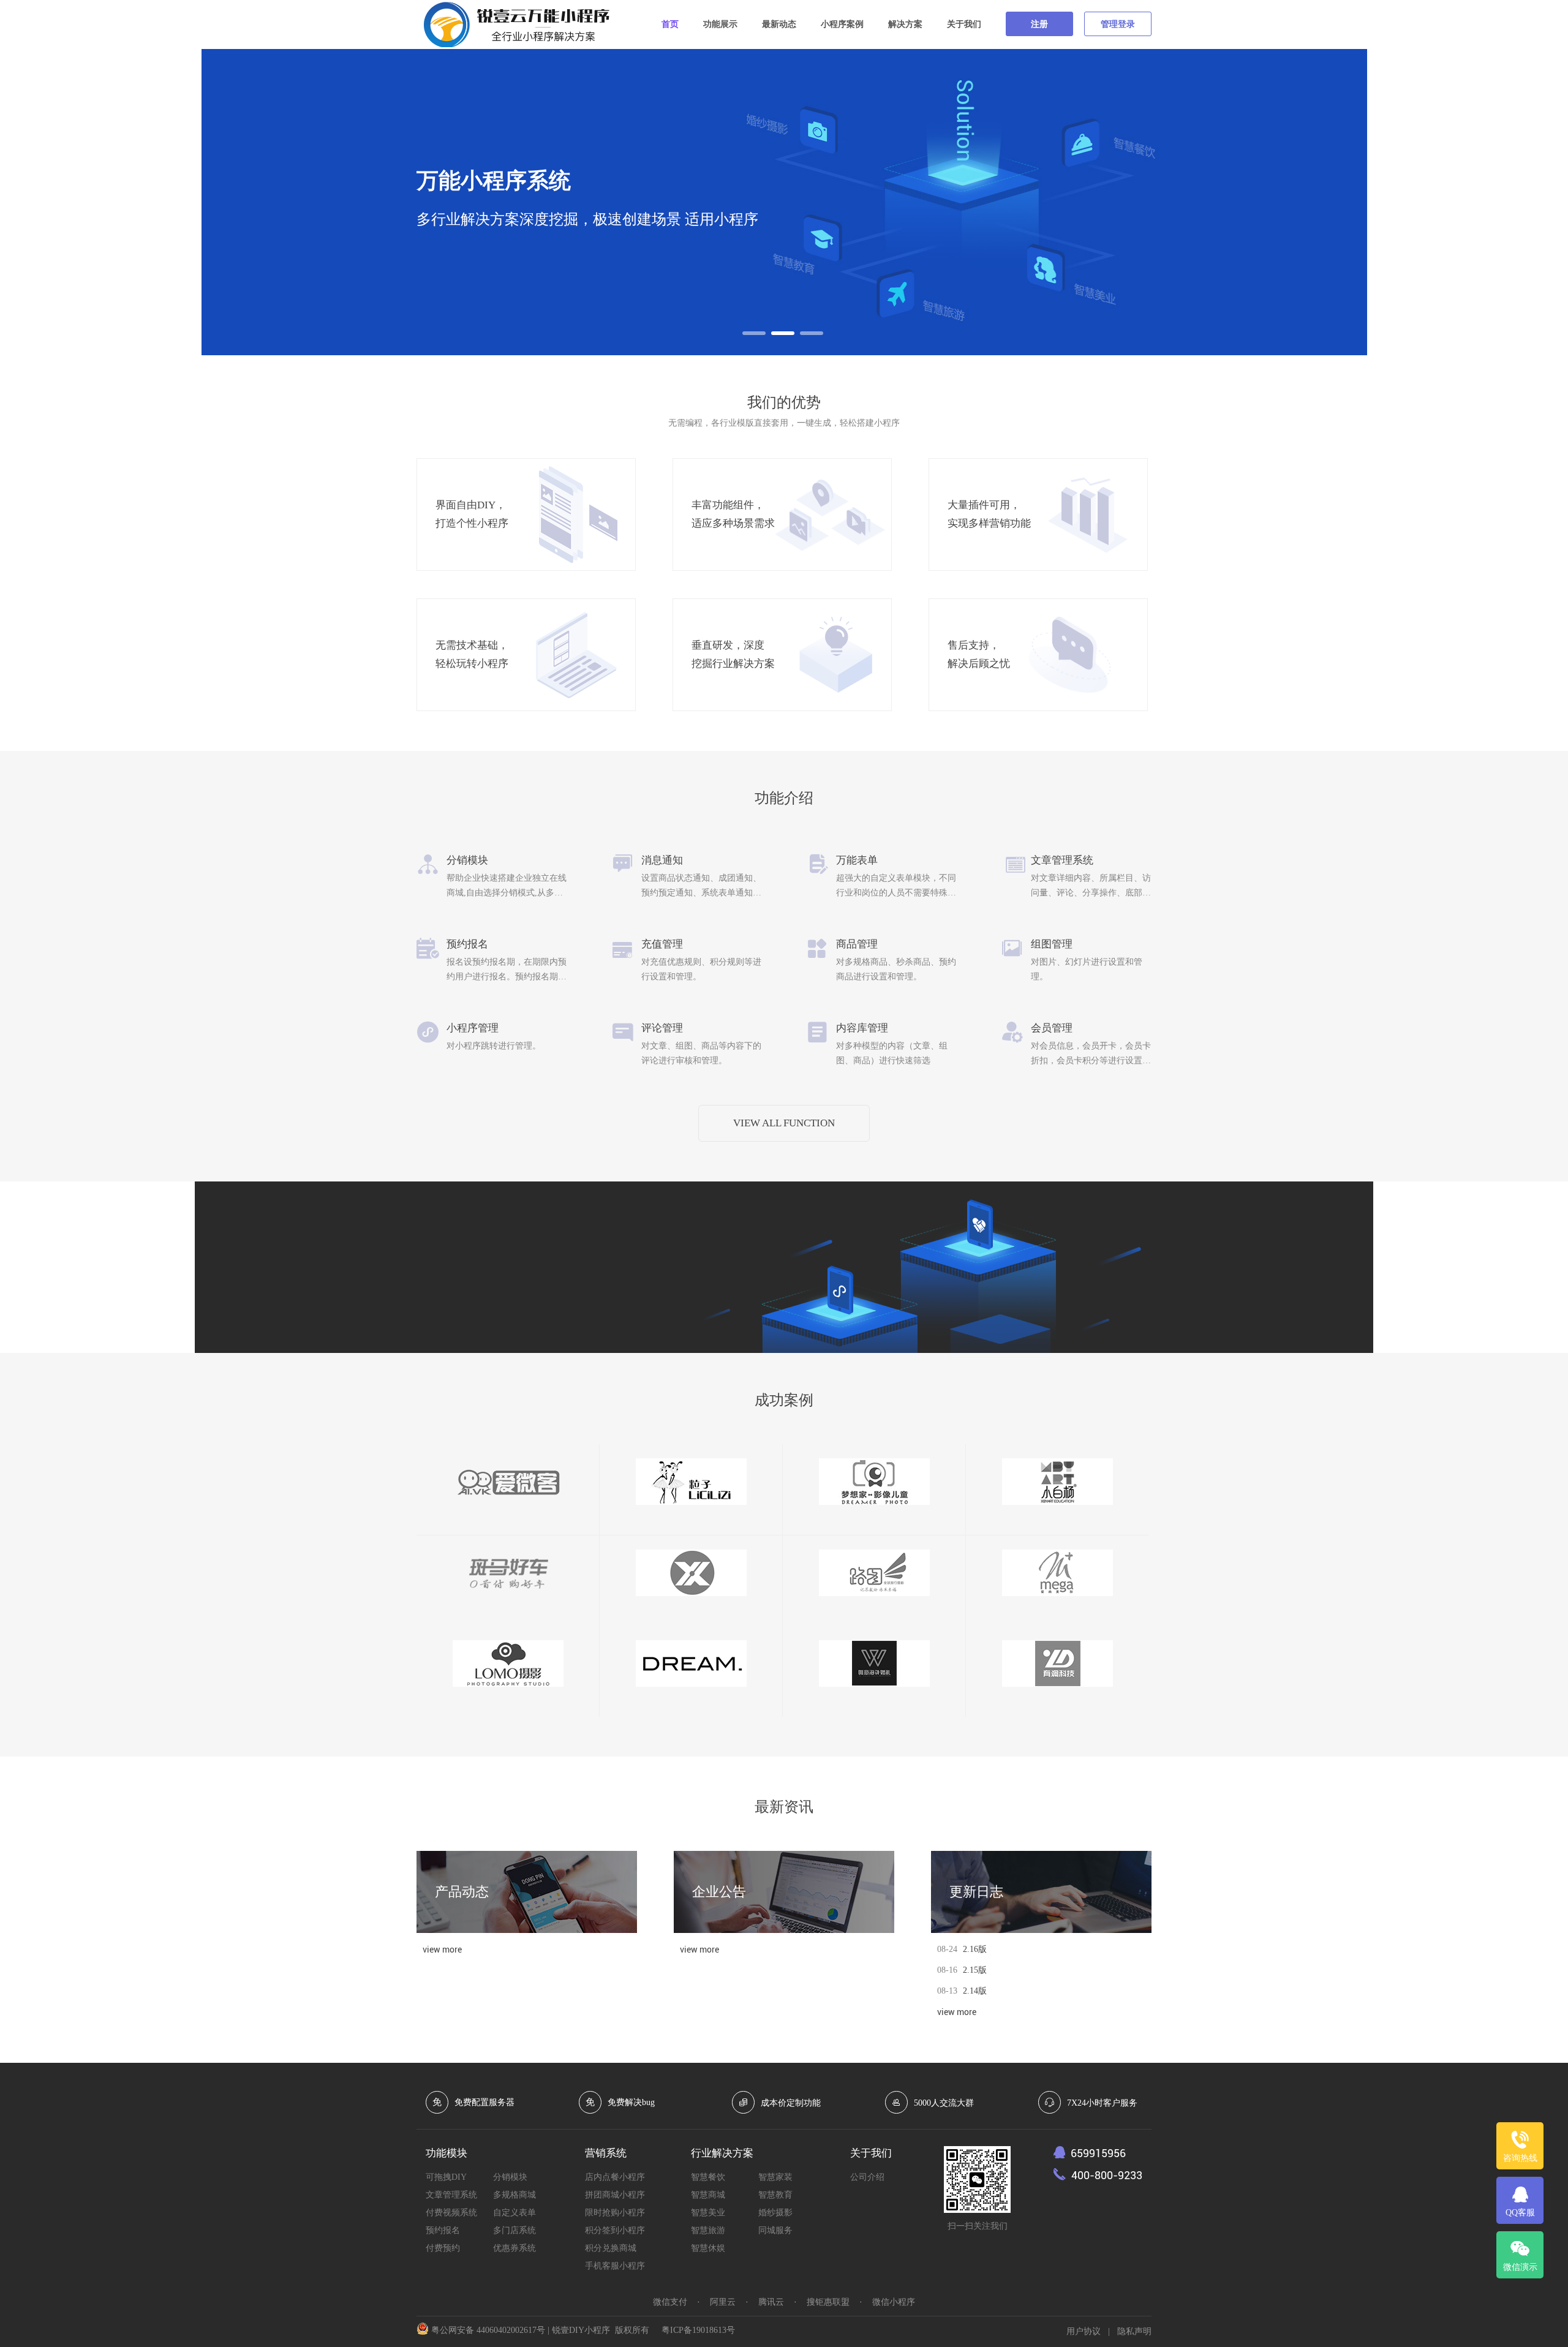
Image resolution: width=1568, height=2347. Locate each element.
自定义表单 (514, 2213)
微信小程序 (894, 2302)
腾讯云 (771, 2302)
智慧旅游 (708, 2230)
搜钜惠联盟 (828, 2302)
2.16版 (975, 1949)
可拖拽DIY (446, 2177)
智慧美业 (708, 2213)
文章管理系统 (451, 2195)
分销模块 (510, 2177)
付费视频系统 (451, 2213)
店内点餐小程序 (615, 2177)
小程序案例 (842, 24)
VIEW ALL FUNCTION (784, 1123)
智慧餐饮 (708, 2177)
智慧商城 (708, 2195)
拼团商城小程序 (615, 2195)
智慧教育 (775, 2195)
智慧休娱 (708, 2248)
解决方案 (905, 24)
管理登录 (1118, 24)
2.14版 (975, 1991)
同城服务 (775, 2230)
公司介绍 (867, 2177)
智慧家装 (775, 2177)
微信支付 (670, 2302)
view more (442, 1950)
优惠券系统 (514, 2248)
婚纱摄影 (775, 2213)
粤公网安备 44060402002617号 (488, 2330)
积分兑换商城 (611, 2248)
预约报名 (443, 2230)
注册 (1039, 24)
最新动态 (779, 24)
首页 (670, 24)
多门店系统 (514, 2230)
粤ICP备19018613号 (698, 2330)
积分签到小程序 (615, 2230)
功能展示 (720, 24)
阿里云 (723, 2302)
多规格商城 (514, 2195)
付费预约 (443, 2248)
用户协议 (1084, 2331)
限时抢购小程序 (615, 2213)
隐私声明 (1134, 2331)
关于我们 (964, 24)
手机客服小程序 (615, 2266)
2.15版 (975, 1970)
